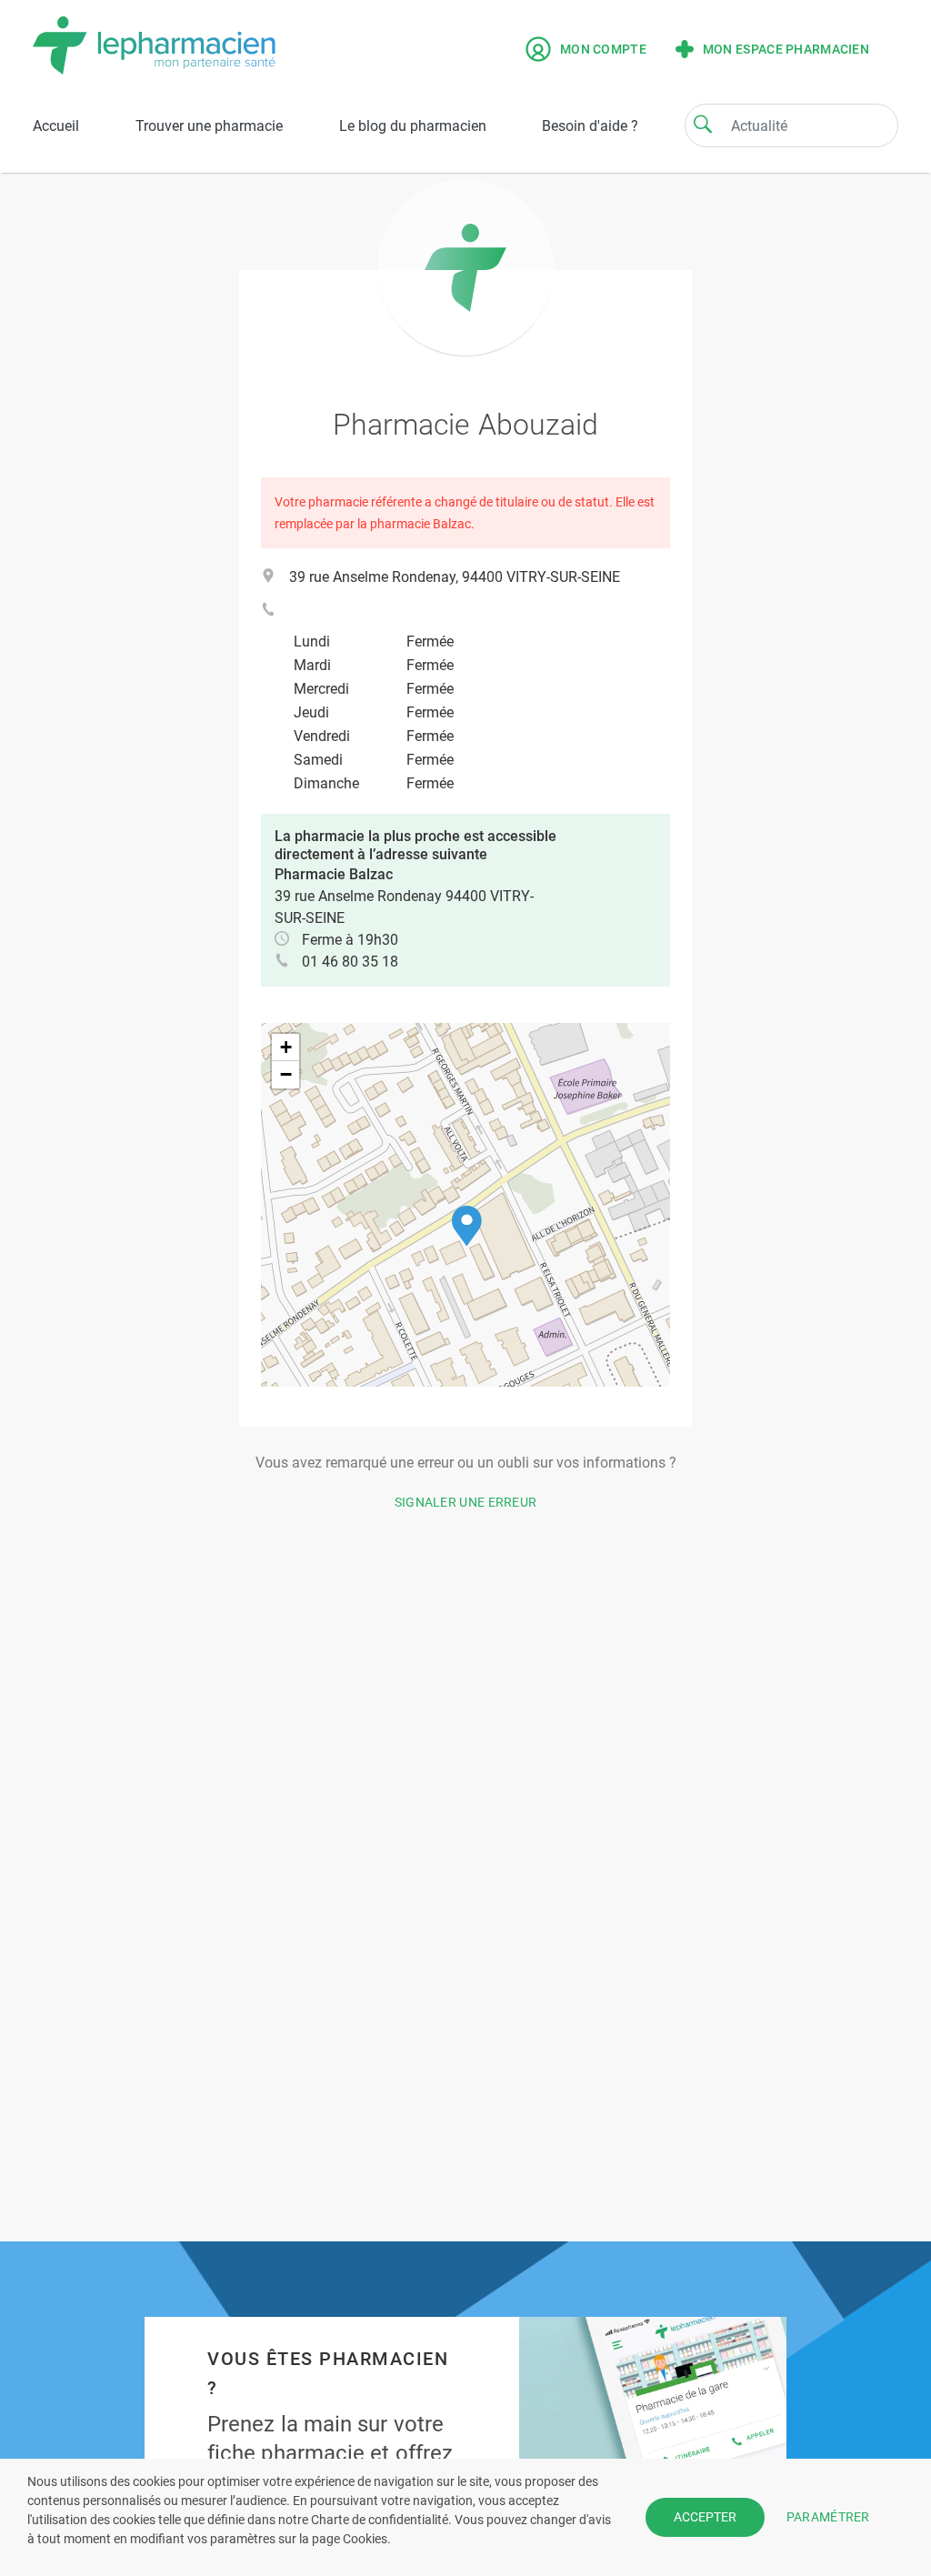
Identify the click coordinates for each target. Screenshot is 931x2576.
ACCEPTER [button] (705, 2517)
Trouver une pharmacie (209, 126)
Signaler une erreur (466, 1502)
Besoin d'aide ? (590, 126)
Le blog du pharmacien (413, 126)
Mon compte (603, 49)
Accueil (56, 126)
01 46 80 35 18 (350, 962)
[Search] (703, 124)
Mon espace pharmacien (786, 49)
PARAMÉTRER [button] (828, 2517)
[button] (467, 1226)
